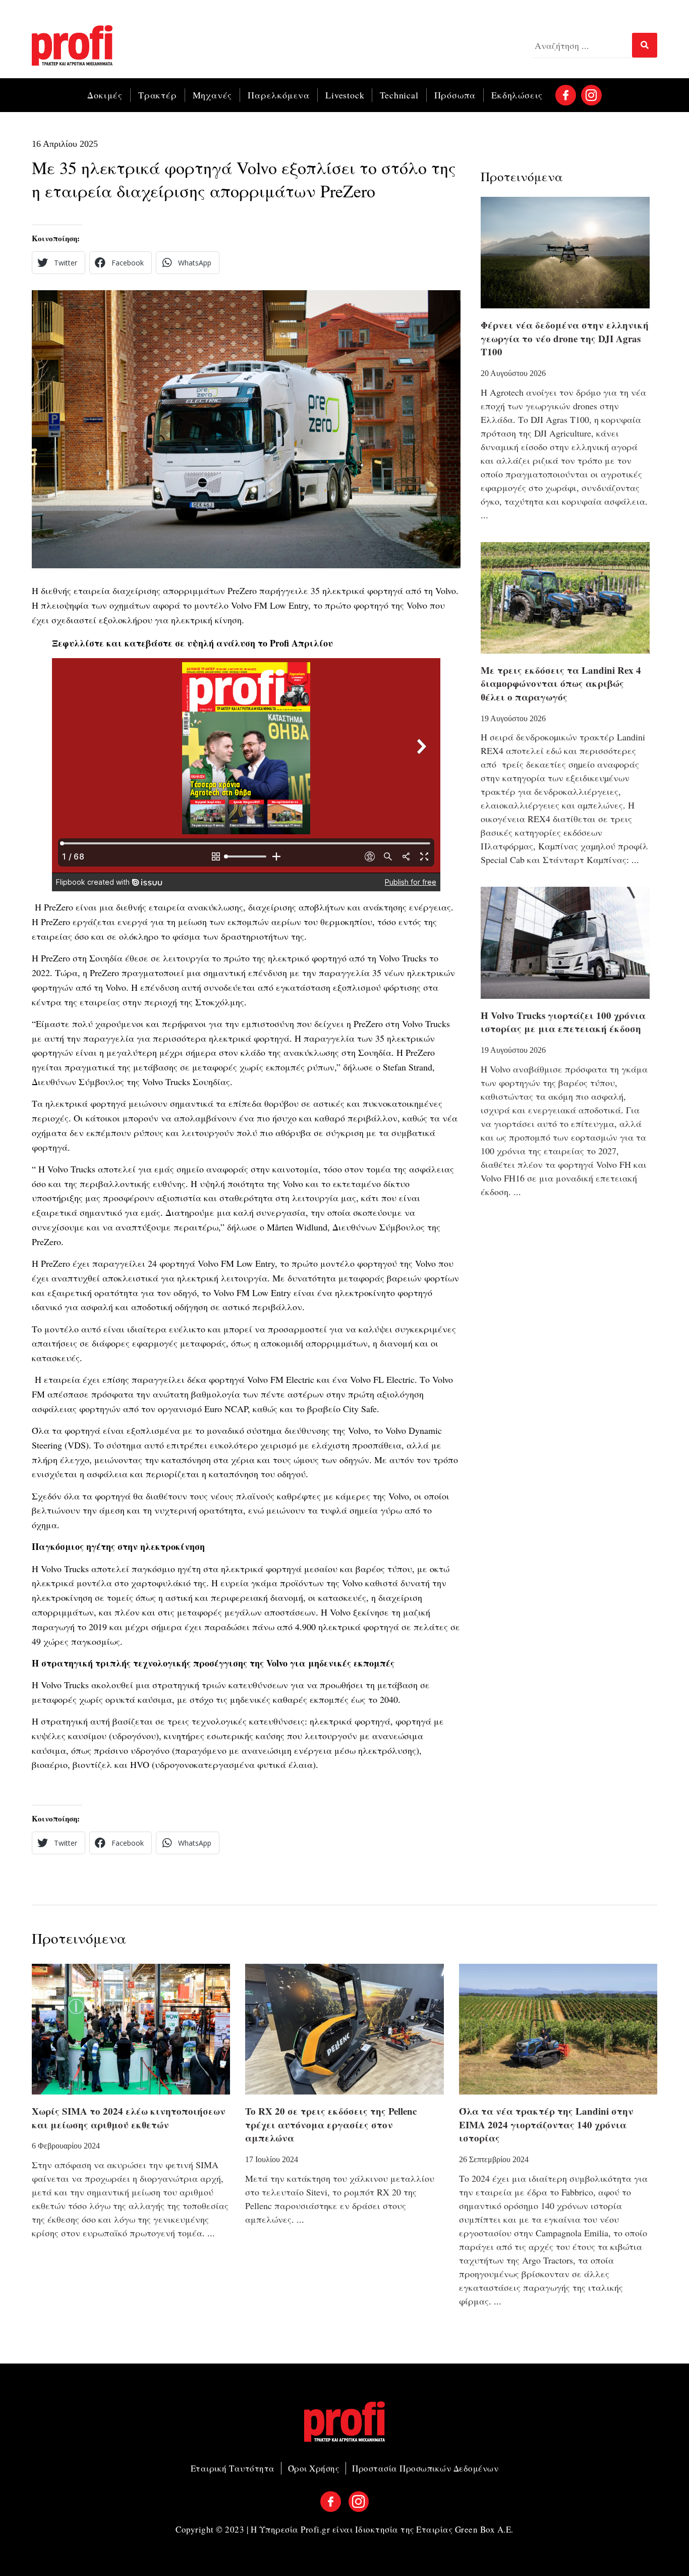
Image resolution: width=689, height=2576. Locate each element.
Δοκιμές (105, 95)
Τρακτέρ (158, 95)
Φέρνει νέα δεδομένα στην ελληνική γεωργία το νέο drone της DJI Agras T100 (565, 338)
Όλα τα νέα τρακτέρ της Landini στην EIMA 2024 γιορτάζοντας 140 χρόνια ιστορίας (546, 2124)
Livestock (345, 95)
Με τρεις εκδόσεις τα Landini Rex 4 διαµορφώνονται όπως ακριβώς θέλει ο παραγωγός (561, 683)
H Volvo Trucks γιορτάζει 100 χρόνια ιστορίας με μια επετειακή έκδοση (563, 1022)
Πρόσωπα (455, 95)
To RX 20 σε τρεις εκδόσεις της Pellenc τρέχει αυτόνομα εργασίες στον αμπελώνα (331, 2124)
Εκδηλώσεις (517, 95)
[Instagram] (591, 95)
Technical (399, 95)
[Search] (645, 45)
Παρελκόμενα (279, 95)
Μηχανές (213, 95)
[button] (59, 263)
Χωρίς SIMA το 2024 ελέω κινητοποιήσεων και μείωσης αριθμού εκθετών (129, 2118)
